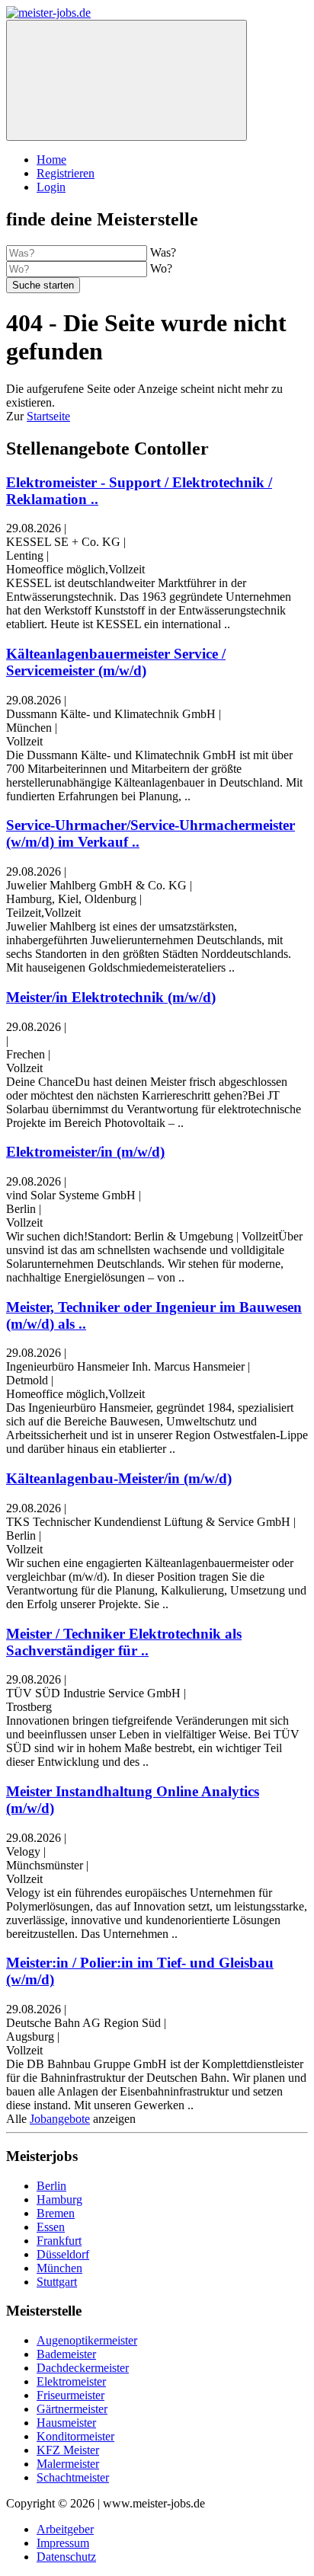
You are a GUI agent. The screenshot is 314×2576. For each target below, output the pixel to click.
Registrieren (66, 173)
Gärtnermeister (72, 2409)
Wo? (161, 268)
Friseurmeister (70, 2395)
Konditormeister (75, 2436)
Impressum (63, 2543)
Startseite (48, 416)
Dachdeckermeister (83, 2368)
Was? (163, 252)
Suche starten (43, 285)
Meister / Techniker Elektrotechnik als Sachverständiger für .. (124, 1642)
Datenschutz (66, 2557)
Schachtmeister (73, 2477)
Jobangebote (60, 2119)
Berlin (51, 2186)
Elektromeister (71, 2381)
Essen (51, 2227)
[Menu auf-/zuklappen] (127, 80)
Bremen (56, 2213)
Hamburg (59, 2199)
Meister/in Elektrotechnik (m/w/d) (111, 997)
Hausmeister (66, 2423)
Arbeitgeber (65, 2529)
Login (51, 187)
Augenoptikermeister (87, 2340)
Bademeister (66, 2354)
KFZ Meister (68, 2450)
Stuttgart (57, 2282)
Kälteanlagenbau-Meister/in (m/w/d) (119, 1478)
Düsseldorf (63, 2254)
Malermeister (68, 2464)
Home (51, 160)
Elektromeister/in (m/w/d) (85, 1152)
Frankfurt (59, 2241)
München (59, 2268)
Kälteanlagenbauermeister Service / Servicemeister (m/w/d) (116, 662)
